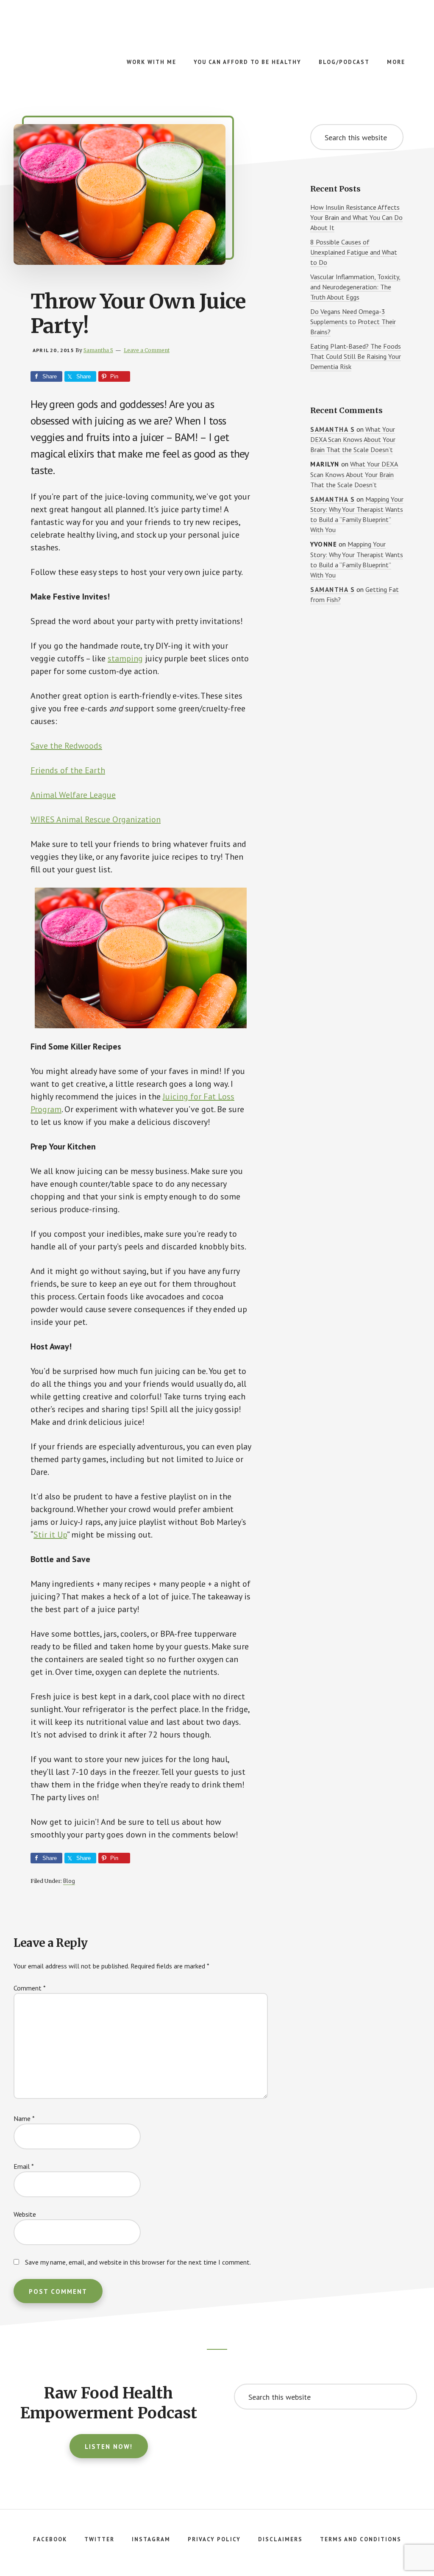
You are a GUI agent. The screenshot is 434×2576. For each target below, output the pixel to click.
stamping (125, 658)
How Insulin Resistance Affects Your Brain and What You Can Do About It (356, 217)
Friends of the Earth (68, 770)
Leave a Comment (147, 350)
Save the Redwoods (66, 746)
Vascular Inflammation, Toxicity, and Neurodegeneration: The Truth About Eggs (355, 287)
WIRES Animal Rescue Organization (96, 819)
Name (24, 2118)
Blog (69, 1881)
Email (24, 2166)
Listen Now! (109, 2447)
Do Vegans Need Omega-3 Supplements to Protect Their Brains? (353, 322)
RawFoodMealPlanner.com (85, 34)
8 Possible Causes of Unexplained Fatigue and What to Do (354, 252)
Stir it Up (50, 1535)
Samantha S (332, 429)
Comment (30, 1988)
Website (25, 2214)
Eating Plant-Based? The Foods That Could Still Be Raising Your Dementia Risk (356, 356)
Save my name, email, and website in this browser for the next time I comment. (138, 2262)
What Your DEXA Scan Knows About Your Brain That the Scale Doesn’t (353, 440)
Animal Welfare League (73, 795)
